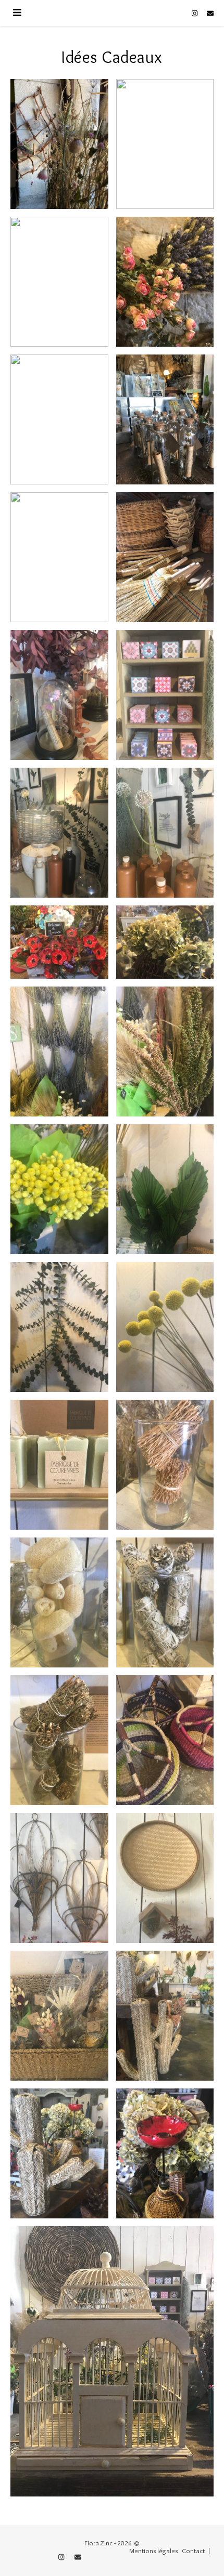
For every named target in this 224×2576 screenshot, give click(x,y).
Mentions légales (153, 2551)
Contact (193, 2551)
